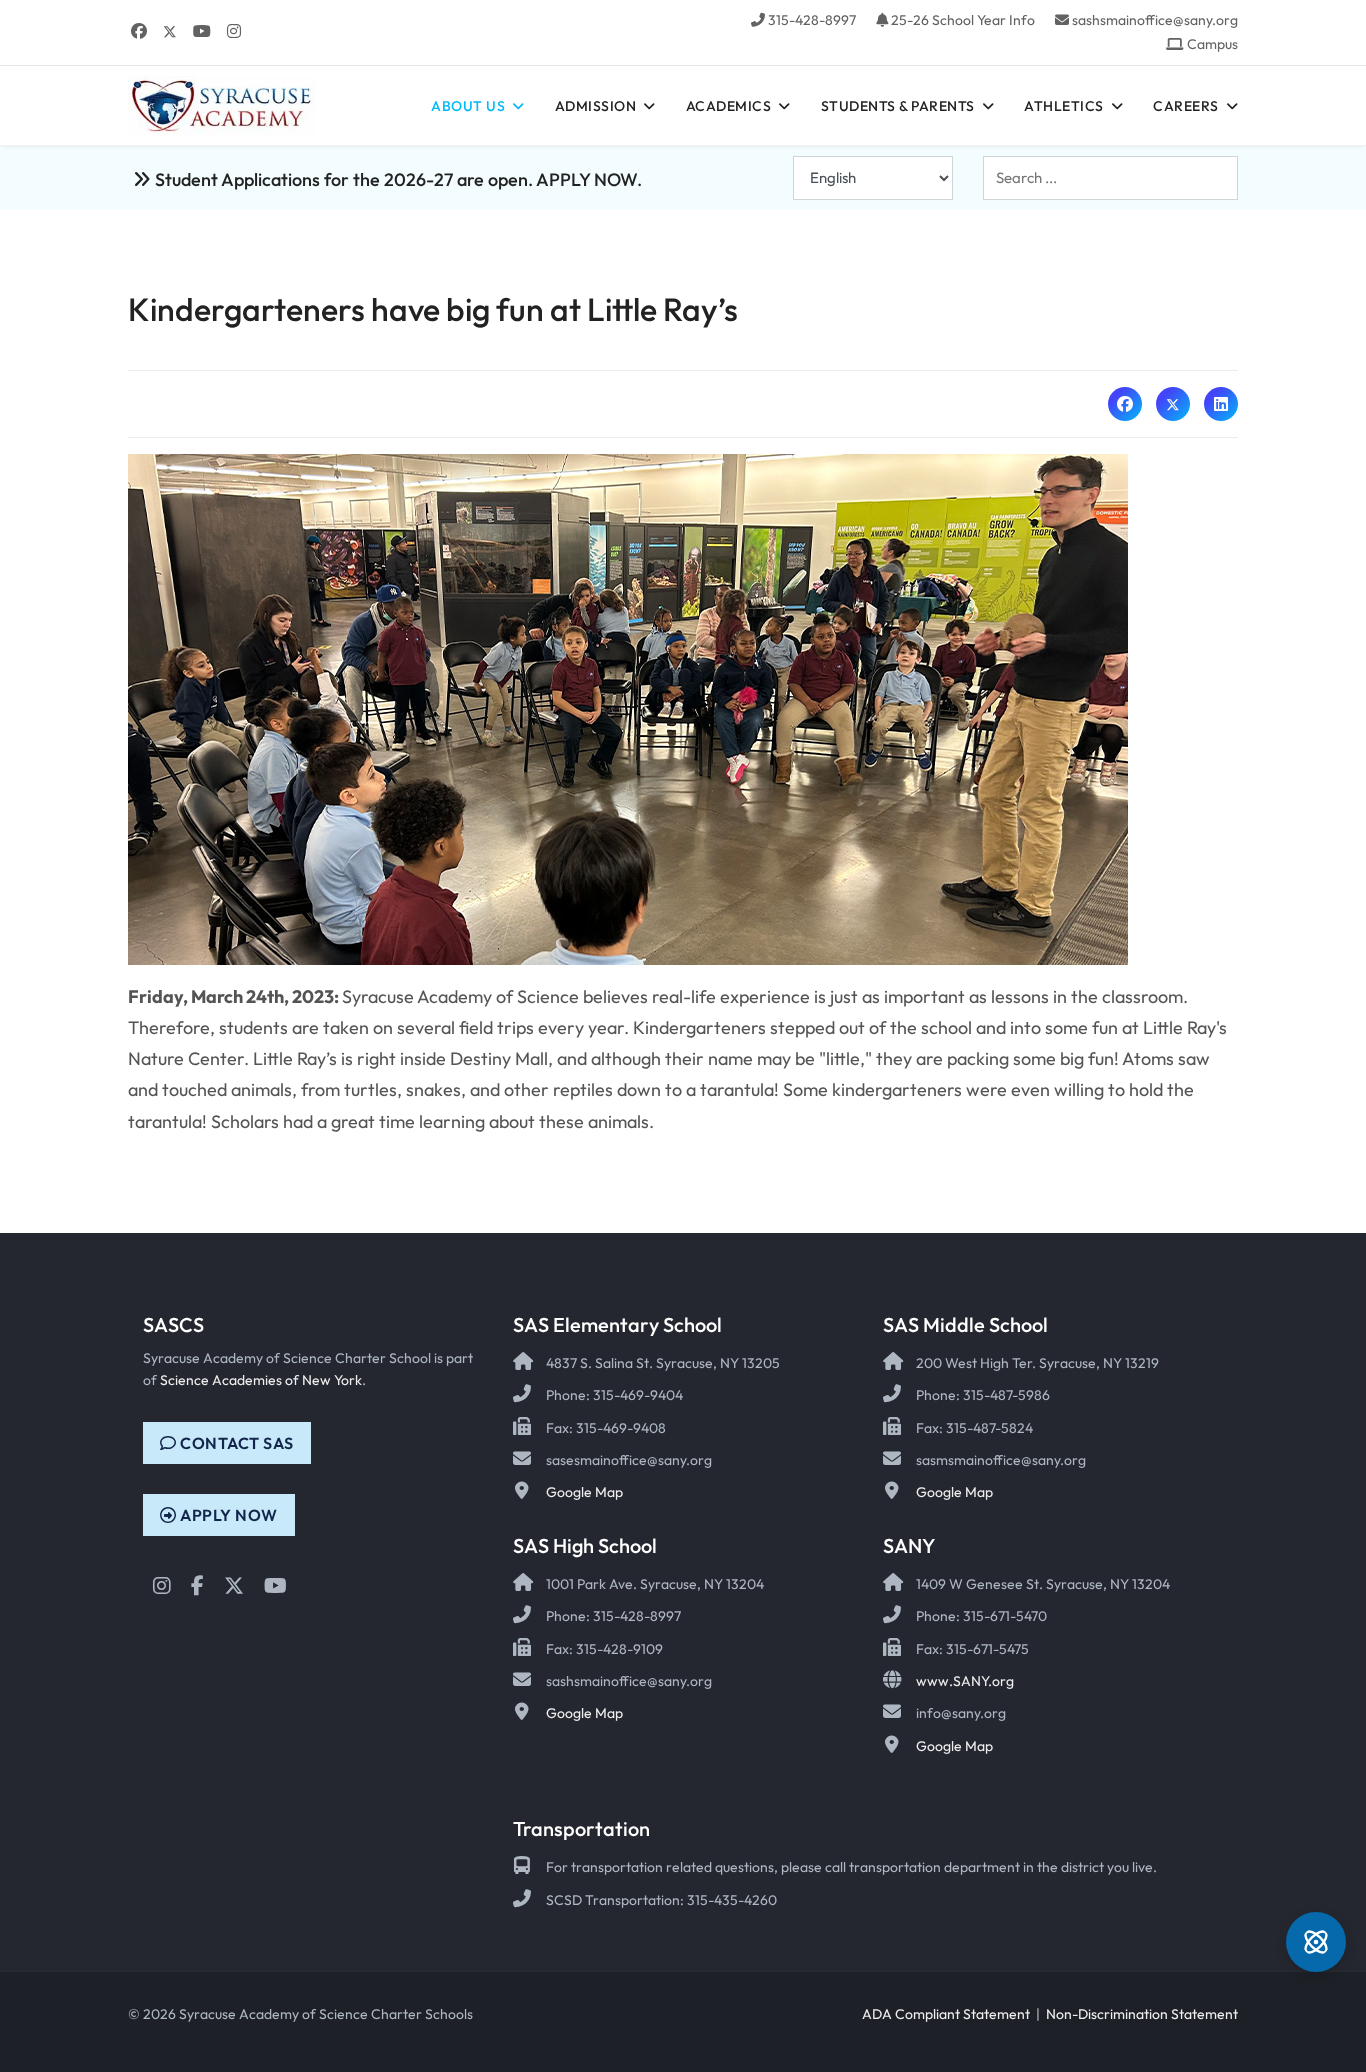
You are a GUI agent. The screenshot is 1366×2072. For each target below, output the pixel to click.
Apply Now (227, 1515)
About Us (468, 106)
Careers (1186, 106)
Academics (729, 106)
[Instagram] (234, 31)
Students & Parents (898, 106)
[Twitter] (170, 31)
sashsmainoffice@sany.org (1155, 20)
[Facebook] (139, 31)
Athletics (1064, 106)
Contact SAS (235, 1443)
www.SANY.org (965, 1681)
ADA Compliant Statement (946, 2014)
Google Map (584, 1492)
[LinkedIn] (1221, 404)
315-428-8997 (812, 20)
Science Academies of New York (261, 1380)
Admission (596, 106)
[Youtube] (202, 31)
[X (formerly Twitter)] (1173, 404)
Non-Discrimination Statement (1142, 2014)
